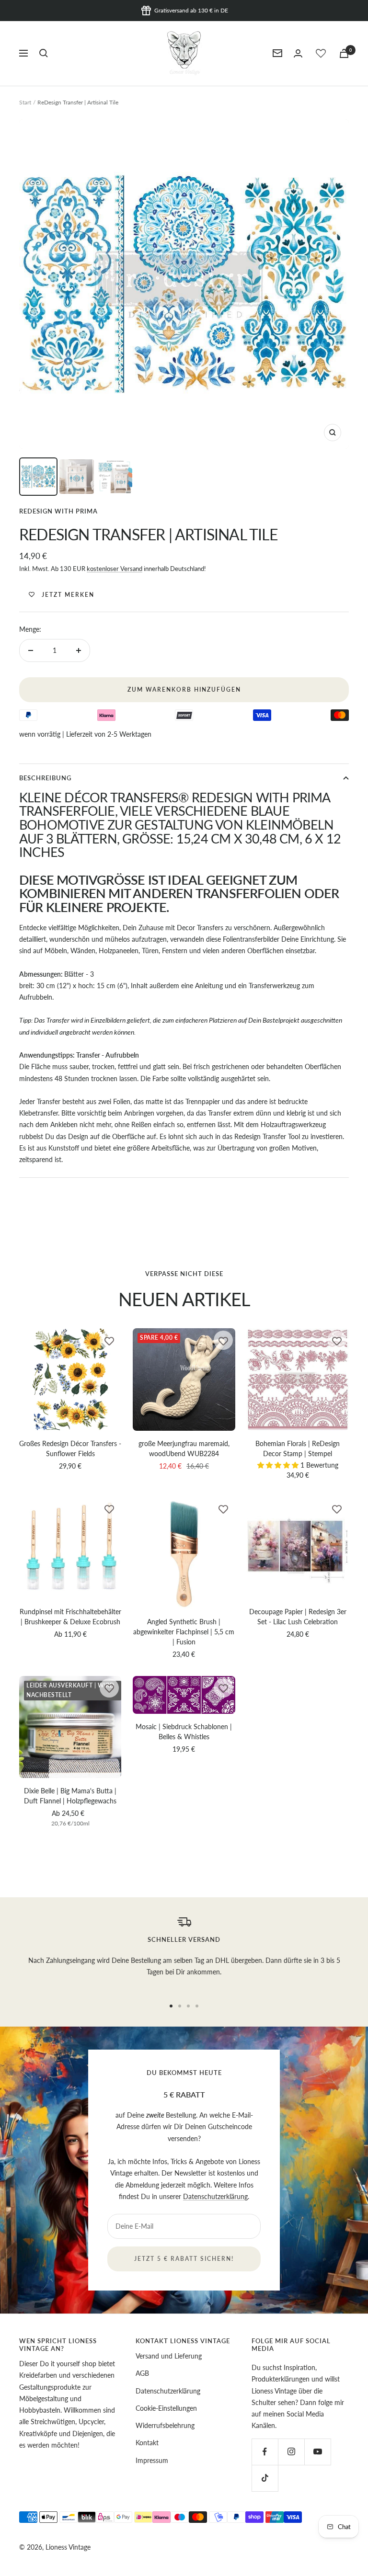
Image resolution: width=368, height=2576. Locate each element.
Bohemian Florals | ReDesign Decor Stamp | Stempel (298, 1448)
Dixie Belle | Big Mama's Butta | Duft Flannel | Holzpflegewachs (70, 1796)
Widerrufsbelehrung (165, 2425)
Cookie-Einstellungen (166, 2408)
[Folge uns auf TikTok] (265, 2478)
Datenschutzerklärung (215, 2196)
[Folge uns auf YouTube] (317, 2452)
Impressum (152, 2460)
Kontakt (147, 2443)
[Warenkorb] (344, 53)
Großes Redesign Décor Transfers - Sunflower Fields (70, 1448)
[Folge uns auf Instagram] (291, 2452)
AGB (142, 2373)
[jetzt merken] (109, 1340)
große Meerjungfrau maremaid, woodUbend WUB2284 (184, 1448)
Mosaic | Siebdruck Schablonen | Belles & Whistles (184, 1732)
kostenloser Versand (115, 569)
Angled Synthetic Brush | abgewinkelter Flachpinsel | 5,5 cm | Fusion (184, 1632)
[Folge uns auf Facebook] (265, 2452)
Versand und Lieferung (169, 2356)
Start (25, 102)
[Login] (298, 53)
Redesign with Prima (58, 511)
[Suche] (44, 53)
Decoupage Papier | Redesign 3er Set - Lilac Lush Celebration (298, 1617)
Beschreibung (45, 778)
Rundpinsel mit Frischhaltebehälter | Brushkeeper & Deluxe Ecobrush (70, 1617)
